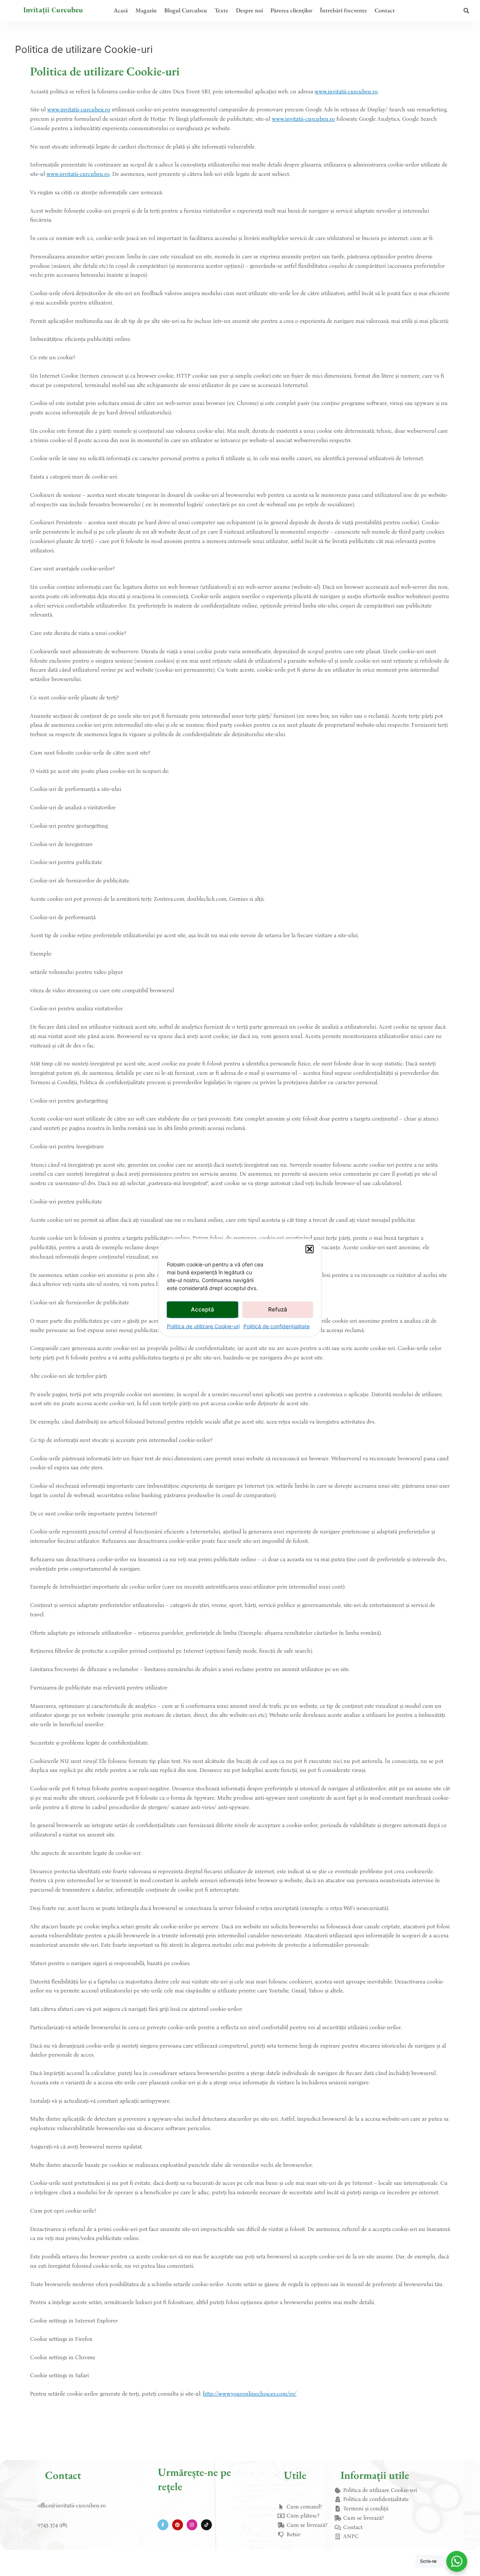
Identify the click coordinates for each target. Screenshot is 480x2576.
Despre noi (249, 10)
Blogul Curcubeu (186, 10)
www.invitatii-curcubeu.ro (346, 92)
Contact (385, 10)
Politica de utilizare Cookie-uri (203, 1326)
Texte (221, 10)
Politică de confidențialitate (277, 1326)
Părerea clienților (291, 10)
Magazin (146, 10)
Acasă (121, 10)
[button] (310, 1249)
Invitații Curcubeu (53, 10)
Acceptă (202, 1309)
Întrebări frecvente (343, 10)
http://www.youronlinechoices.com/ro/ (250, 2394)
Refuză (278, 1309)
